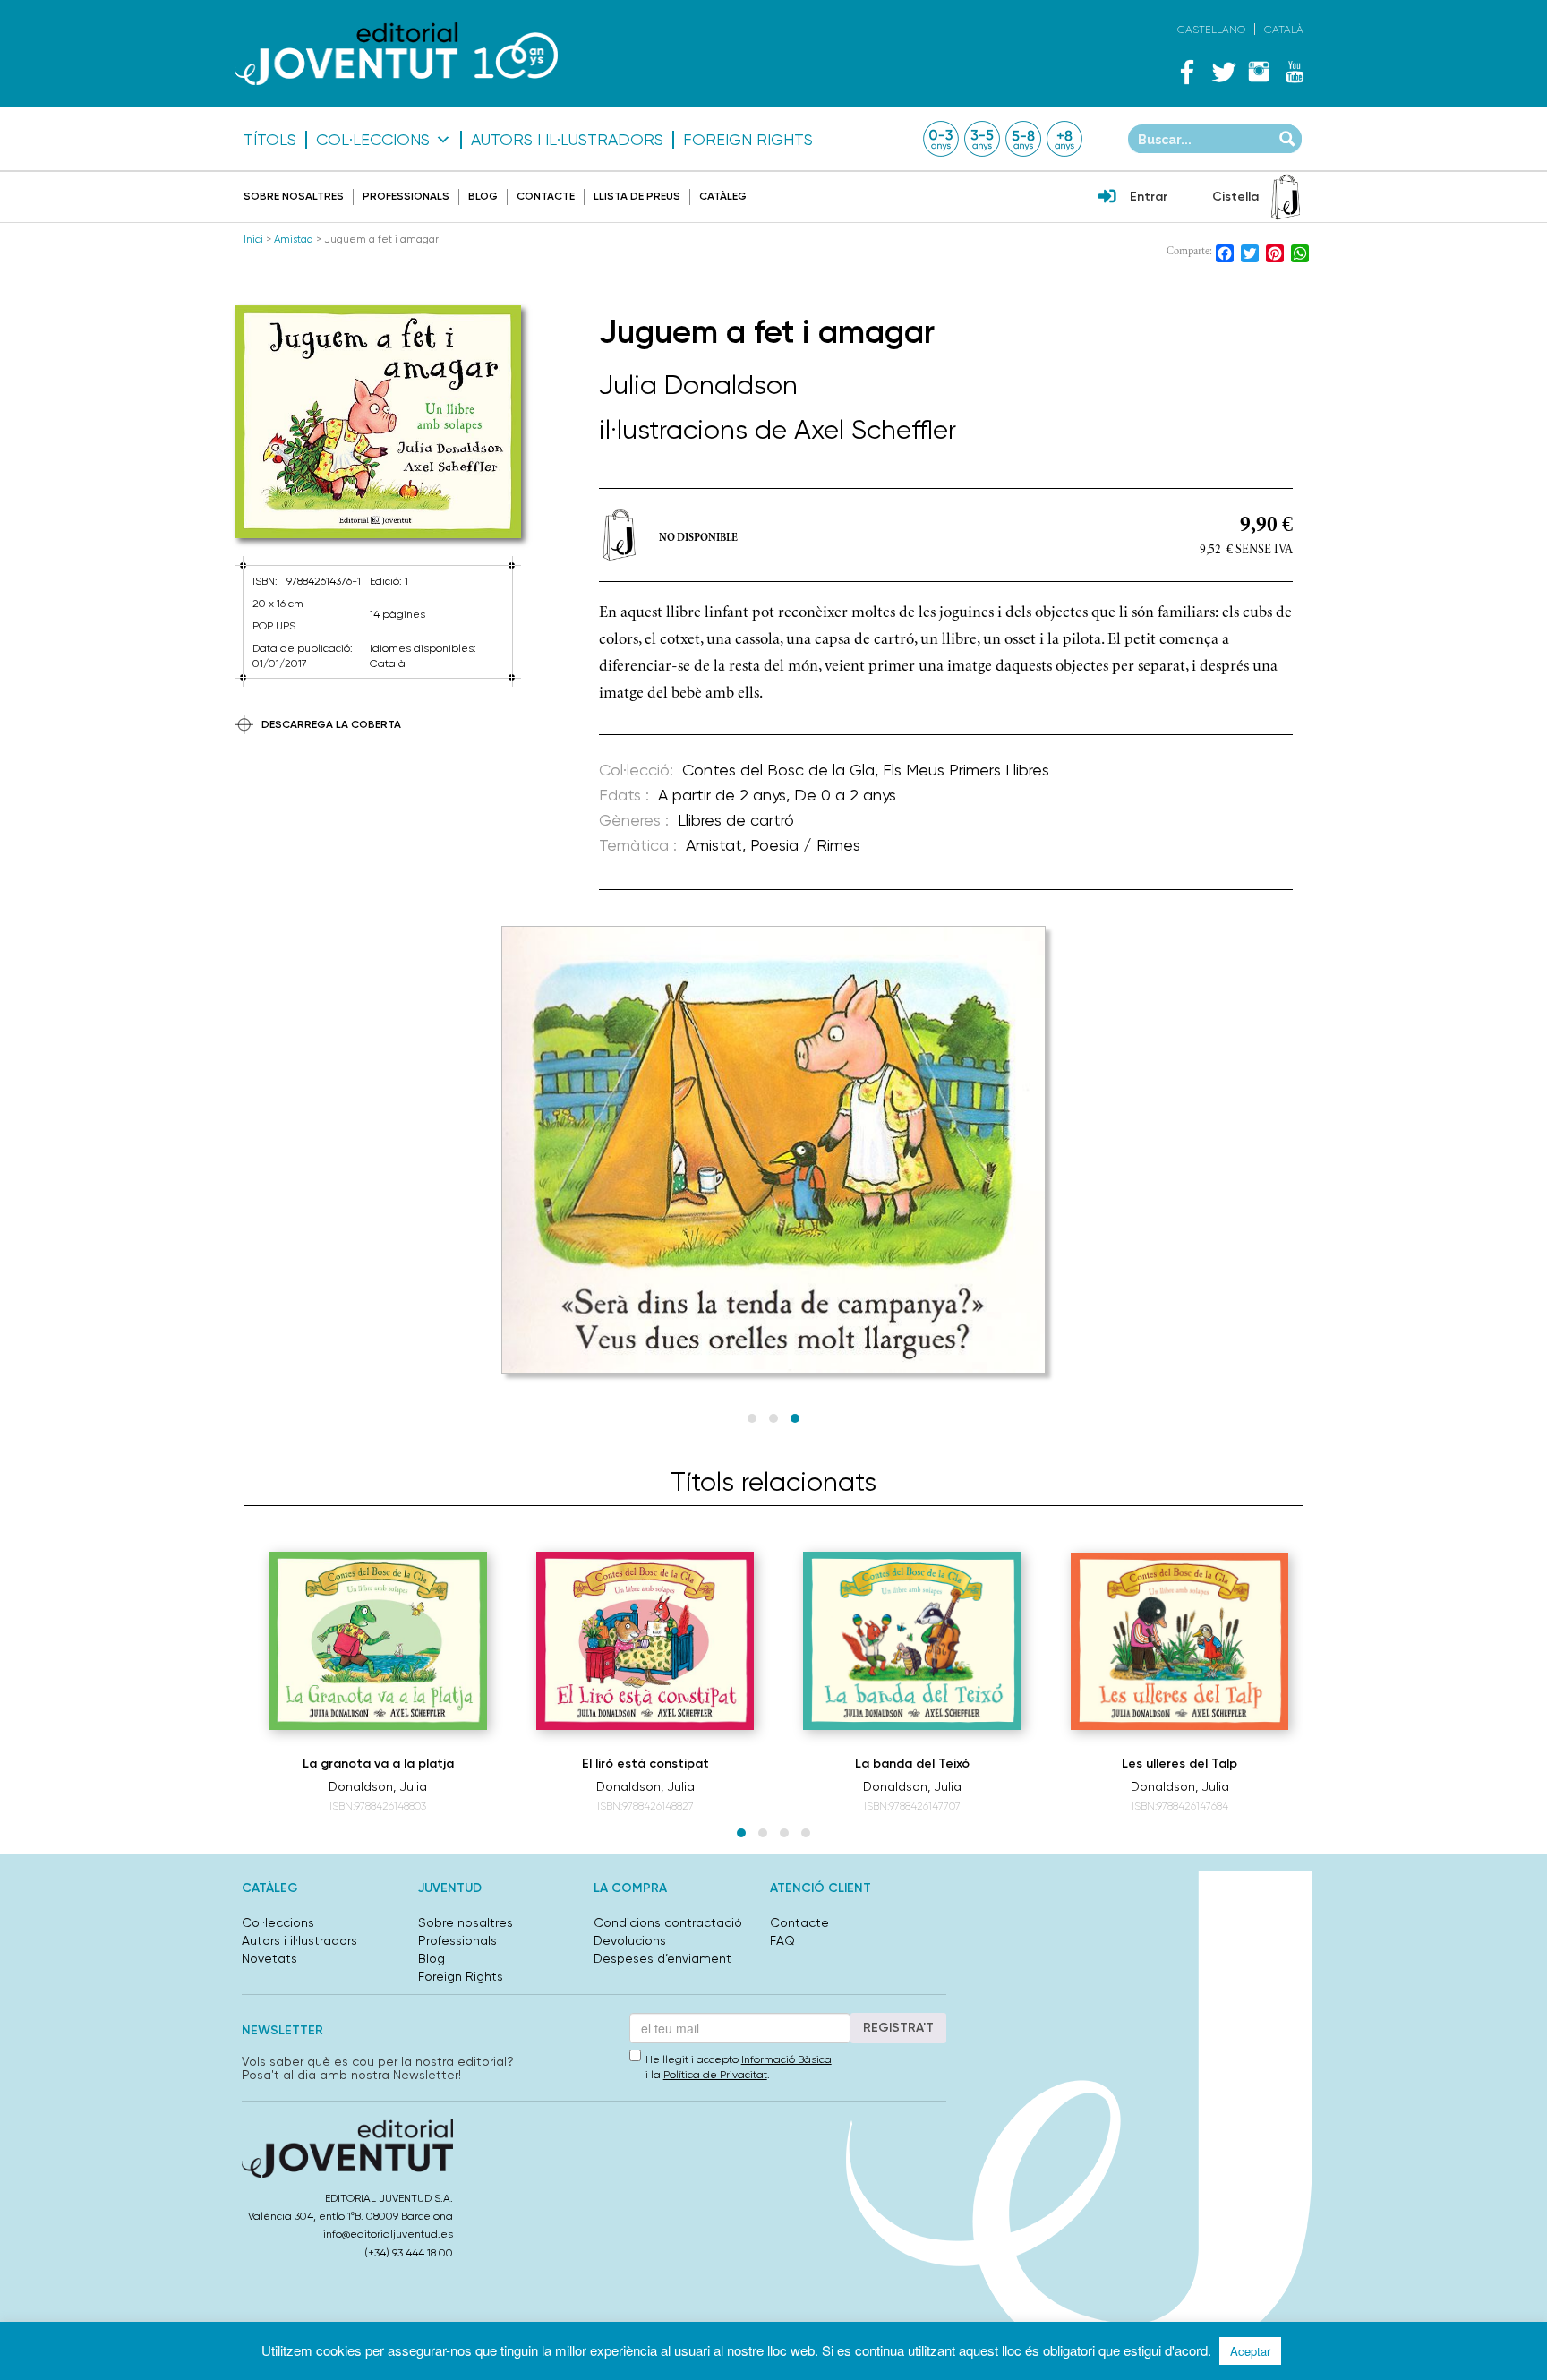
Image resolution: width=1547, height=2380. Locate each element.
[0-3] (941, 139)
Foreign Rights (748, 140)
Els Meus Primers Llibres (966, 770)
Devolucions (630, 1940)
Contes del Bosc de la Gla (778, 770)
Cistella (1235, 197)
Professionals (406, 196)
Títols (270, 140)
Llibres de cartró (736, 820)
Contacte (546, 196)
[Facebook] (1187, 72)
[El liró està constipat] (645, 1641)
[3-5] (982, 139)
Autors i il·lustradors (567, 140)
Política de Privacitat (715, 2075)
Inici (253, 239)
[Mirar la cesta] (1286, 197)
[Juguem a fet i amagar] (378, 422)
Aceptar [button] (1250, 2351)
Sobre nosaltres (294, 196)
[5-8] (1023, 139)
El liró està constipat (645, 1764)
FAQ (782, 1940)
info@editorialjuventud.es (388, 2234)
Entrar (1149, 197)
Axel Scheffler (875, 429)
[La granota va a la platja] (378, 1641)
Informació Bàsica (786, 2059)
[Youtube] (1295, 72)
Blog (483, 196)
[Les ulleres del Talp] (1180, 1641)
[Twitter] (1223, 72)
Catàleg (723, 196)
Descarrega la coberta (331, 724)
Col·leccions (373, 140)
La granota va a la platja (378, 1764)
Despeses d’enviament (662, 1958)
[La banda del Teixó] (912, 1641)
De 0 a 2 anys (845, 795)
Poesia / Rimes (805, 845)
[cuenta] (1107, 198)
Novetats (269, 1958)
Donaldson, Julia (378, 1786)
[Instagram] (1259, 72)
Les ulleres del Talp (1179, 1764)
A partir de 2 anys (722, 795)
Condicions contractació (668, 1922)
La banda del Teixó (912, 1764)
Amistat (714, 845)
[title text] (396, 53)
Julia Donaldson (698, 385)
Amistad (294, 239)
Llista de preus (637, 196)
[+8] (1064, 139)
